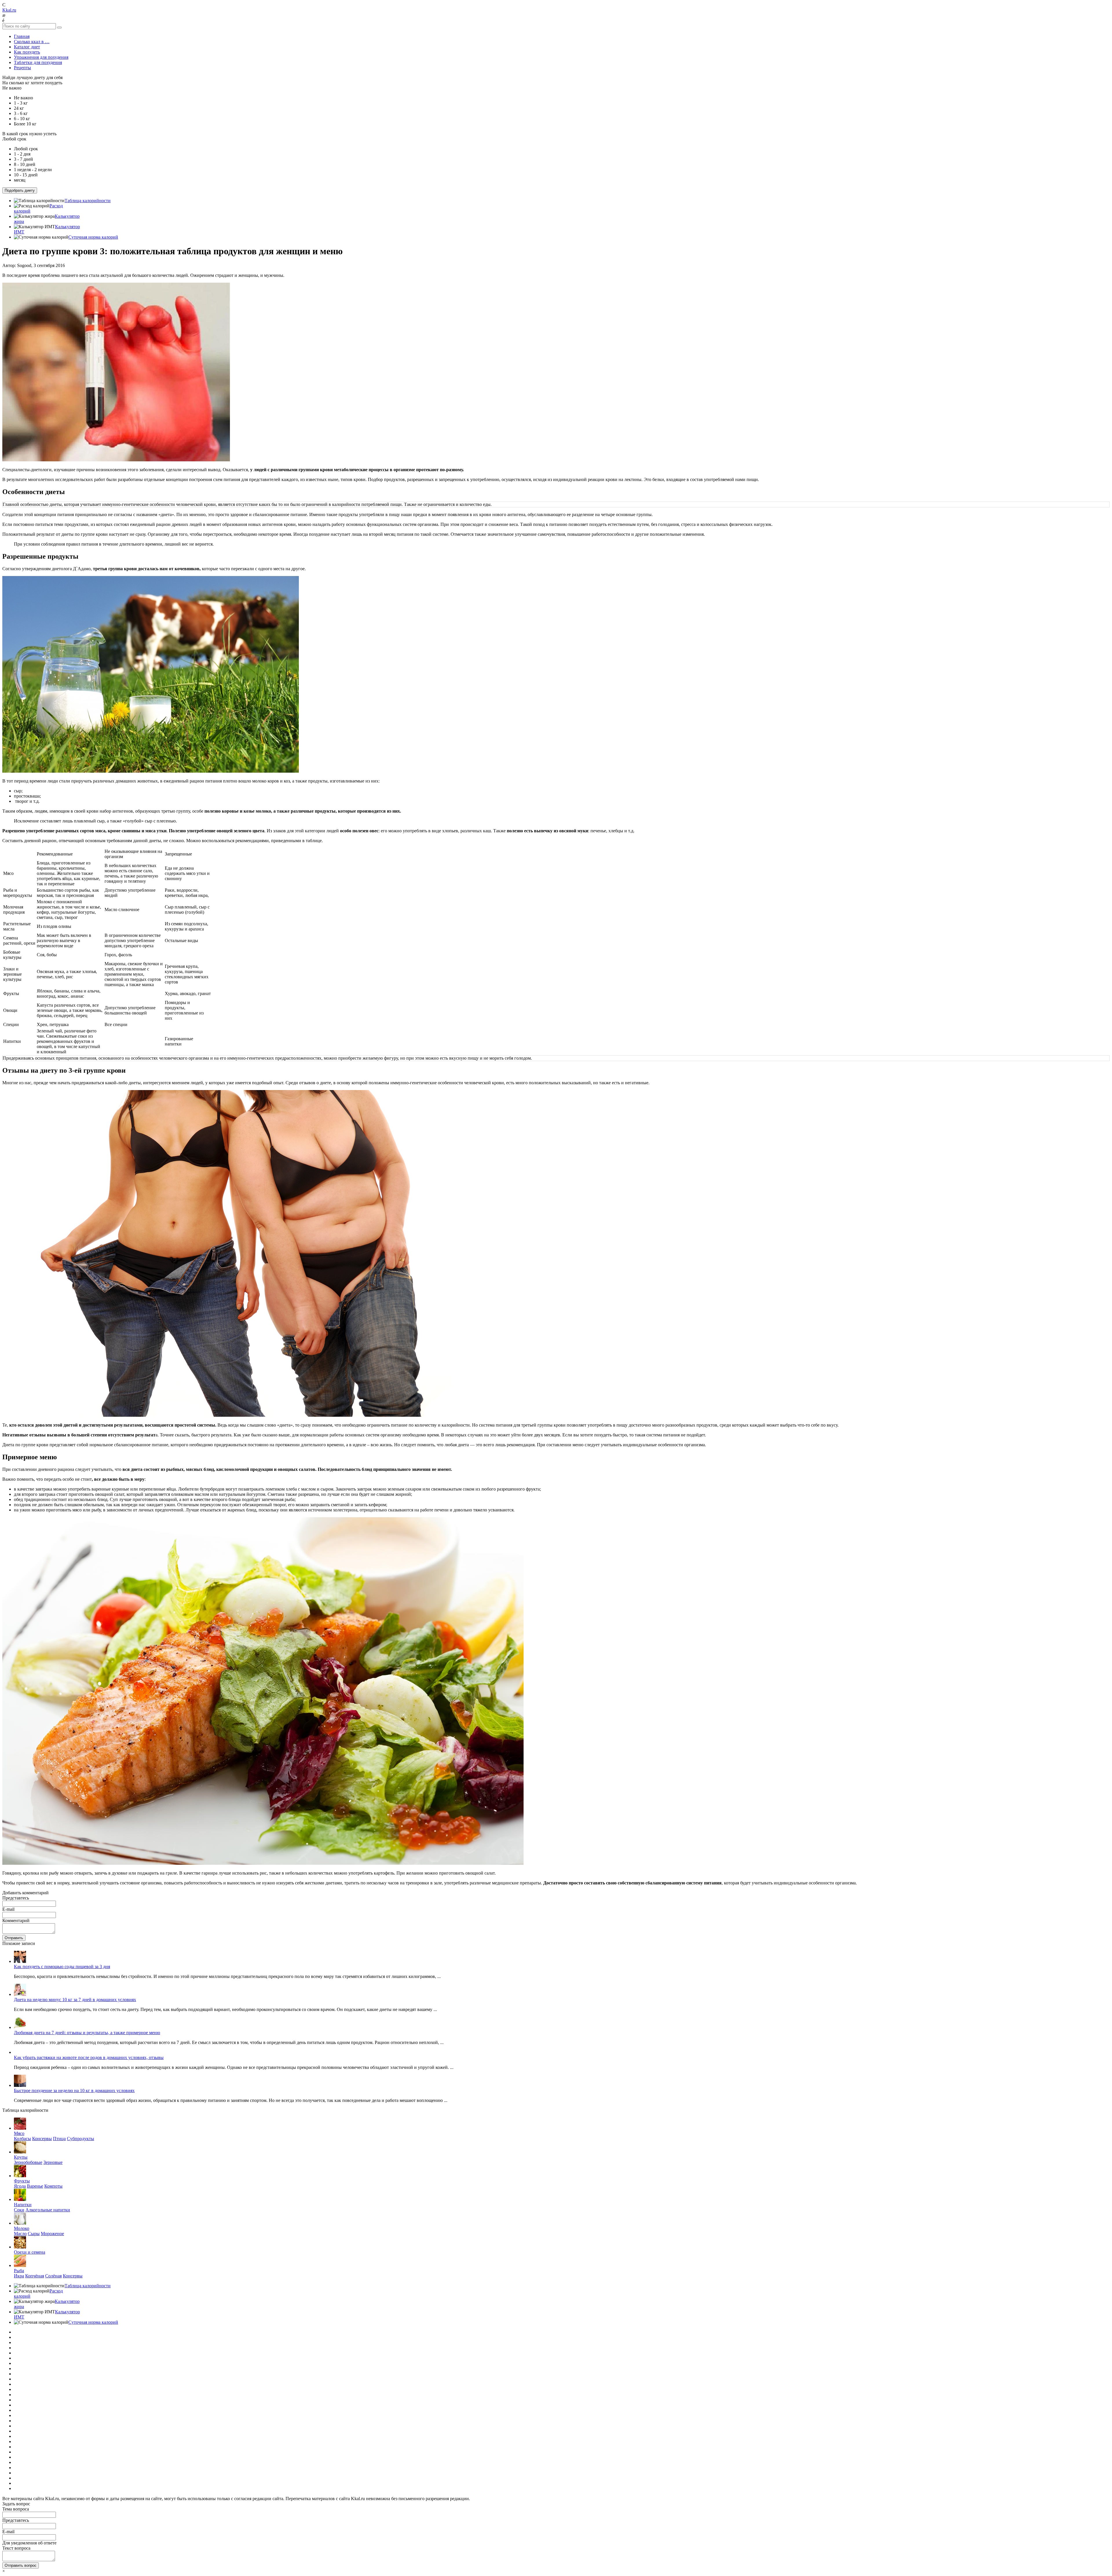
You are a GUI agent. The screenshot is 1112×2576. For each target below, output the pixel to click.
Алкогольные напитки (48, 2210)
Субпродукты (81, 2139)
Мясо (19, 2133)
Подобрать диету (20, 190)
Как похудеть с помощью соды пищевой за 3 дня (62, 1967)
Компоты (53, 2186)
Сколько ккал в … (32, 42)
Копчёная (35, 2276)
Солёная (53, 2276)
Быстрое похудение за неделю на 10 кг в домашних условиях (74, 2090)
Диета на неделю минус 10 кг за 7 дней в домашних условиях (75, 2000)
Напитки (23, 2205)
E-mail (8, 1909)
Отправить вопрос (21, 2565)
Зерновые (53, 2162)
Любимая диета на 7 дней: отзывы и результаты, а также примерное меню (87, 2033)
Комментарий (16, 1920)
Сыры (34, 2234)
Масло (20, 2234)
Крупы (21, 2157)
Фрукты (22, 2181)
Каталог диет (27, 47)
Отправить (14, 1938)
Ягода (20, 2186)
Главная (22, 36)
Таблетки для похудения (38, 62)
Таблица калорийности (88, 201)
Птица (59, 2139)
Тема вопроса (16, 2509)
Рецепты (22, 68)
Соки (19, 2210)
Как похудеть (27, 52)
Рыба (19, 2271)
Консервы (42, 2139)
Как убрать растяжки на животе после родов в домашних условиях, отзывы (89, 2057)
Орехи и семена (30, 2252)
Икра (19, 2276)
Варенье (35, 2186)
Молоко (22, 2228)
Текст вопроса (16, 2548)
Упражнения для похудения (41, 57)
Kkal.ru (9, 10)
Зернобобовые (28, 2162)
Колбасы (22, 2139)
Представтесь (16, 1898)
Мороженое (52, 2234)
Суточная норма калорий (93, 237)
